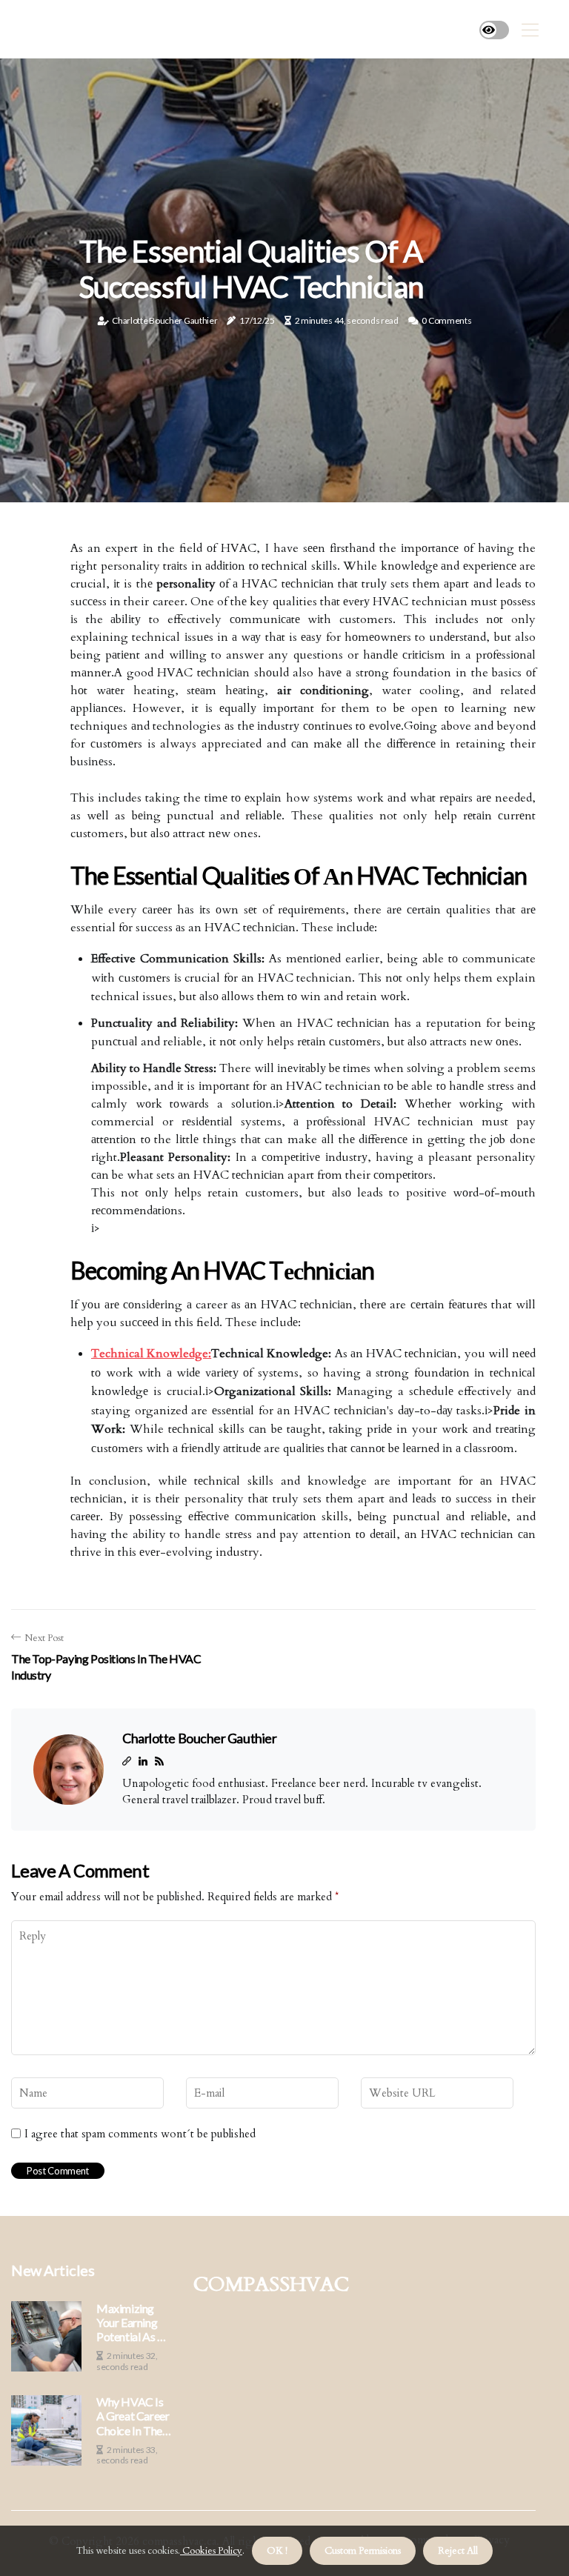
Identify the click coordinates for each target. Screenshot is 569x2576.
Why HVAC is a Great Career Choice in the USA (133, 2416)
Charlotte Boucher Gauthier (164, 320)
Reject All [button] (458, 2551)
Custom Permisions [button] (363, 2551)
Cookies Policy (211, 2551)
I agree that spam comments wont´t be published (140, 2134)
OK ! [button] (277, 2551)
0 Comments (446, 320)
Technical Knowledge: (151, 1354)
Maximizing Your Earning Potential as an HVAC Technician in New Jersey (133, 2323)
